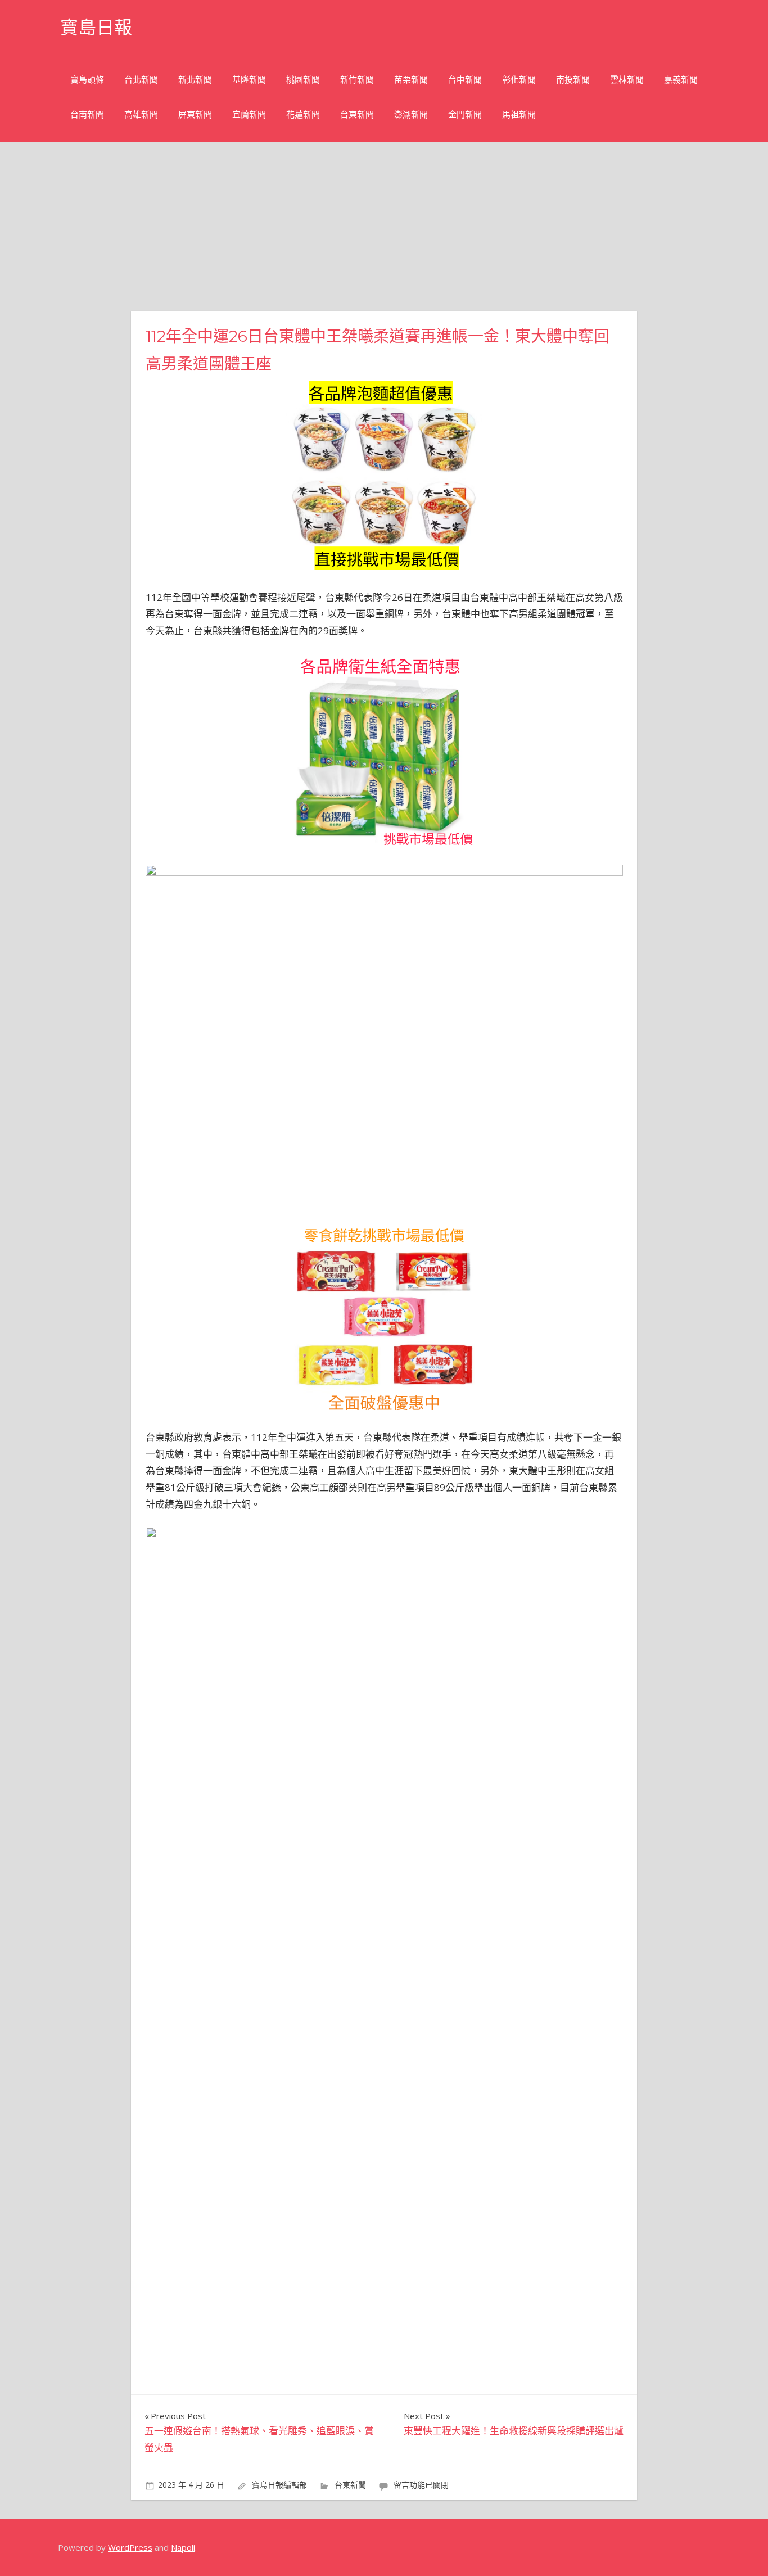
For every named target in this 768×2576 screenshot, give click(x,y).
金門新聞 (465, 114)
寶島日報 (96, 27)
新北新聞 (195, 80)
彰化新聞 (519, 80)
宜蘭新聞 (249, 114)
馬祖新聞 (519, 114)
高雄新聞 (141, 114)
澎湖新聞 (411, 114)
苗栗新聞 (411, 80)
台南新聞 (87, 114)
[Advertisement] (384, 227)
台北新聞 (141, 80)
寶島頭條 (87, 80)
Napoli (183, 2547)
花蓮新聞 (303, 114)
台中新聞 (465, 80)
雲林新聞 (627, 80)
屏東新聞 (195, 114)
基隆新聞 (249, 80)
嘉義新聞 (681, 80)
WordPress (130, 2547)
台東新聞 (357, 114)
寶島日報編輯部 (279, 2485)
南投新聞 (573, 80)
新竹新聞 (357, 80)
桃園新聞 (303, 80)
